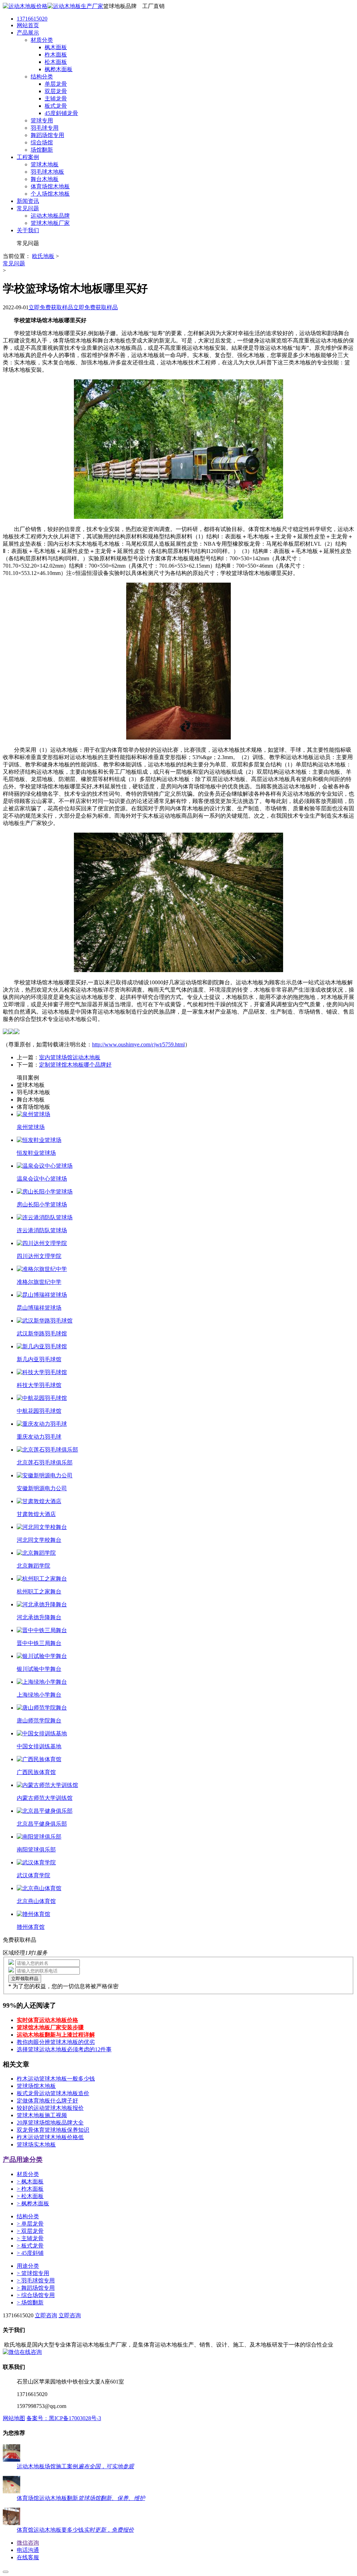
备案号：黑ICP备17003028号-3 (64, 2418)
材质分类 (28, 2174)
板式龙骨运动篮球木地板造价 (53, 2093)
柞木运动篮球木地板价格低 (50, 2137)
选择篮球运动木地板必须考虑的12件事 (64, 2049)
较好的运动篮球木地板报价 (50, 2108)
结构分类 (28, 2216)
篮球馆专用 (33, 2273)
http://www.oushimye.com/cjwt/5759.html (138, 1044)
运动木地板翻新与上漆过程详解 (56, 2035)
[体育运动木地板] (53, 6)
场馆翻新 (30, 2302)
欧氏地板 (43, 256)
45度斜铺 (30, 2253)
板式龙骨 (30, 2246)
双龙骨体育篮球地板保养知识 (53, 2130)
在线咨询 (31, 2352)
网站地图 (14, 2418)
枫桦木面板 (33, 2203)
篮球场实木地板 (36, 2145)
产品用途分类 (23, 2160)
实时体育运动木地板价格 (47, 2020)
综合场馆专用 (36, 2295)
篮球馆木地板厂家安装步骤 (50, 2027)
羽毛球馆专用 (36, 2280)
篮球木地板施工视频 (42, 2115)
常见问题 (14, 263)
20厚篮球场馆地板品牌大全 (50, 2123)
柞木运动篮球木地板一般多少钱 (56, 2079)
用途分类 (28, 2266)
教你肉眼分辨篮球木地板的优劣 (56, 2042)
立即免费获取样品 (51, 307)
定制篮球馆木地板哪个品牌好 (75, 1065)
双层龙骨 (30, 2231)
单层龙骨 (30, 2224)
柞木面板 (30, 2189)
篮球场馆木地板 (36, 2086)
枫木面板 (30, 2181)
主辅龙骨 (30, 2238)
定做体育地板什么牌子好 (47, 2101)
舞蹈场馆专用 (36, 2288)
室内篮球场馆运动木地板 (70, 1057)
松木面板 (30, 2196)
